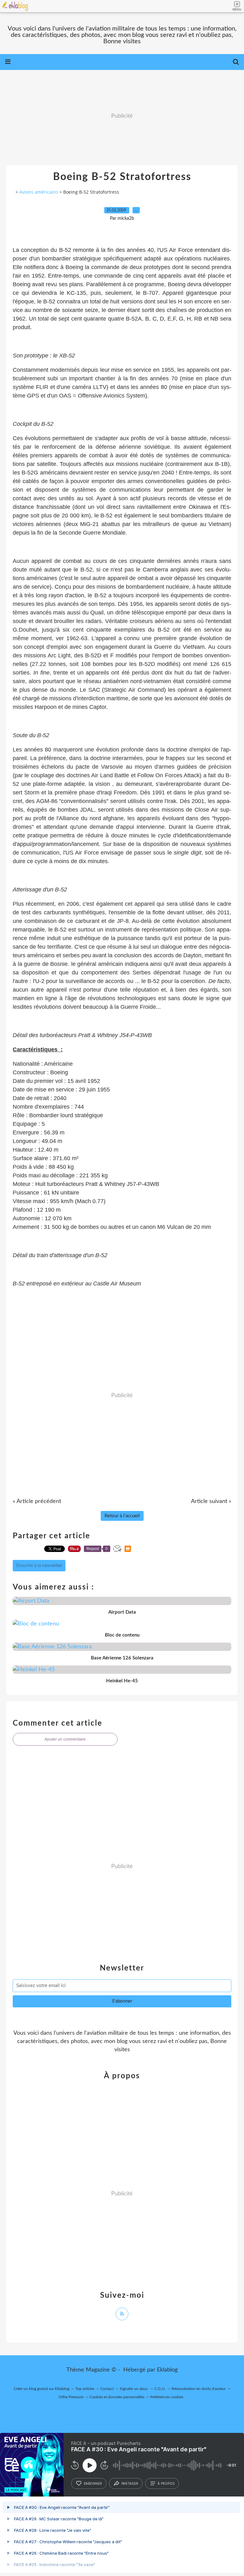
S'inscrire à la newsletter (39, 1566)
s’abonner (93, 2483)
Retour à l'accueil (122, 1516)
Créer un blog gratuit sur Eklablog (41, 2389)
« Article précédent (37, 1501)
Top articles (85, 2389)
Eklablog (167, 2370)
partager (130, 2483)
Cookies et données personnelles (117, 2397)
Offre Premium (71, 2397)
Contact (107, 2389)
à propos (166, 2483)
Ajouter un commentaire (65, 1739)
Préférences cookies (167, 2397)
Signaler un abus (134, 2389)
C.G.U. (160, 2389)
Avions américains (39, 192)
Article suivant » (211, 1501)
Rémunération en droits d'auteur (199, 2389)
